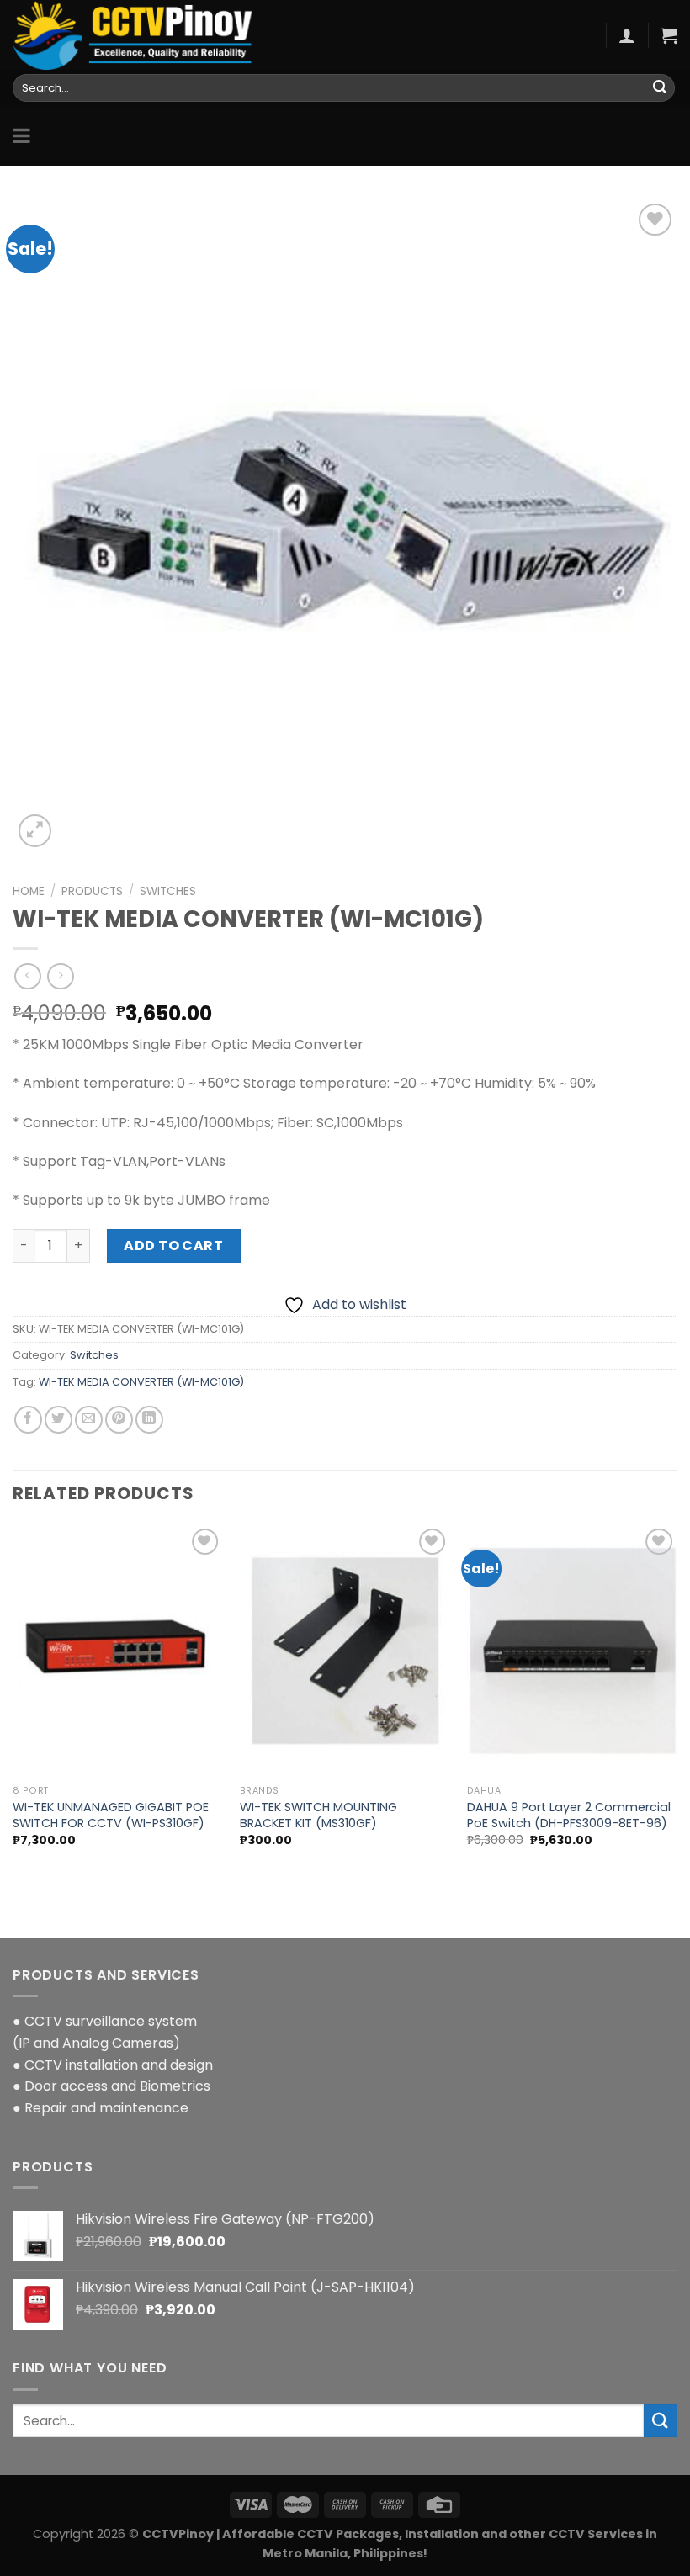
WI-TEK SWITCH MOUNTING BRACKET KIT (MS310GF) (318, 1815)
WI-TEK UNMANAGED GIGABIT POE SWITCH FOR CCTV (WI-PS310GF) (111, 1815)
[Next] (677, 1700)
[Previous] (13, 1700)
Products (92, 891)
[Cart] (669, 35)
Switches (168, 891)
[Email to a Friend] (89, 1420)
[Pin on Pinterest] (119, 1420)
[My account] (627, 35)
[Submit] (660, 88)
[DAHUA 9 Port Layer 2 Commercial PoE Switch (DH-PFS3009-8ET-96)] (572, 1651)
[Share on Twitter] (58, 1420)
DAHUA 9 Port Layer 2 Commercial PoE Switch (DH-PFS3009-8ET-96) (569, 1815)
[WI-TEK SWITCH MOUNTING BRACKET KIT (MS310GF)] (345, 1651)
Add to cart (173, 1246)
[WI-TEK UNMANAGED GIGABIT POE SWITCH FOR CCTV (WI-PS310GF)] (118, 1651)
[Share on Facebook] (28, 1420)
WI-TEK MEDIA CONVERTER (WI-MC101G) (141, 1382)
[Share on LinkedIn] (149, 1420)
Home (29, 891)
